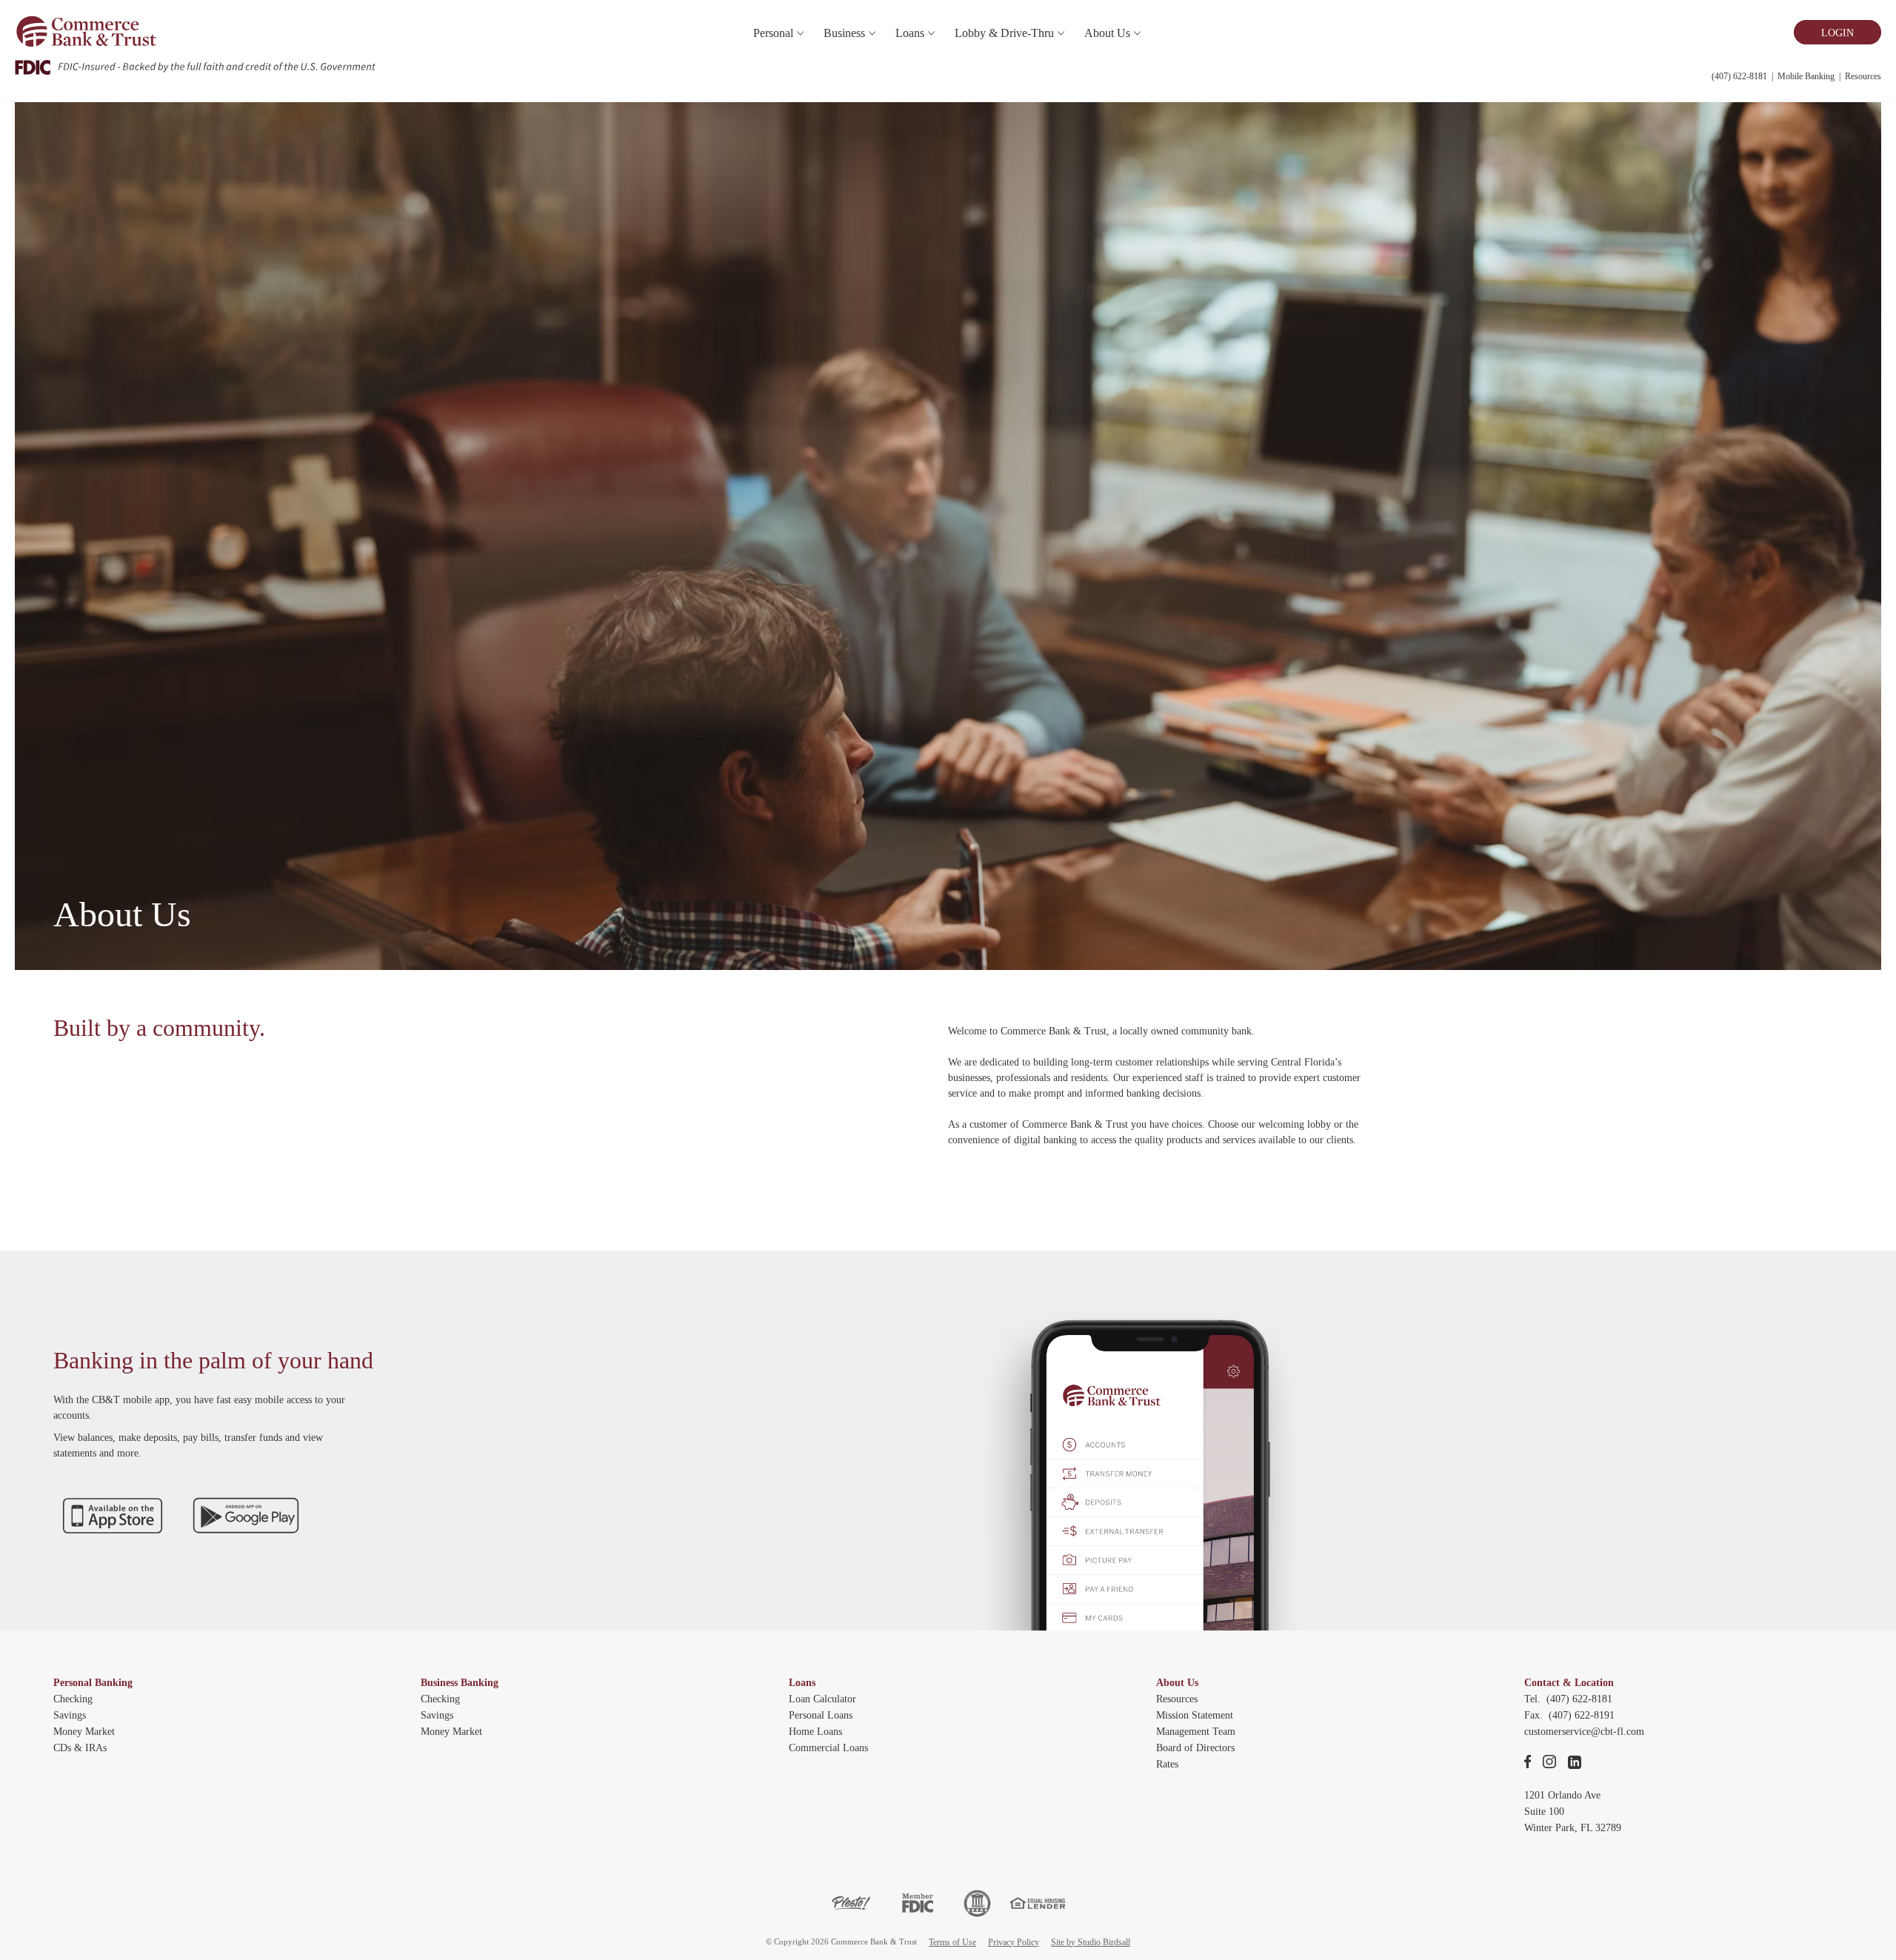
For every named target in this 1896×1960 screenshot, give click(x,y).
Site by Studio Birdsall (1091, 1942)
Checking (73, 1699)
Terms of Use (952, 1942)
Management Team (1196, 1732)
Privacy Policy (1014, 1942)
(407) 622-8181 (1739, 76)
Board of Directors (1195, 1748)
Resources (1863, 76)
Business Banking (460, 1683)
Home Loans (815, 1732)
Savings (70, 1715)
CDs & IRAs (80, 1748)
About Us (1177, 1683)
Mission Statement (1195, 1715)
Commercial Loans (828, 1748)
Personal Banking (93, 1683)
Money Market (84, 1732)
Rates (1167, 1764)
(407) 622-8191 (1582, 1715)
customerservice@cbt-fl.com (1584, 1732)
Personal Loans (821, 1715)
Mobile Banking (1806, 76)
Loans (802, 1683)
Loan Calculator (822, 1699)
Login (1837, 33)
